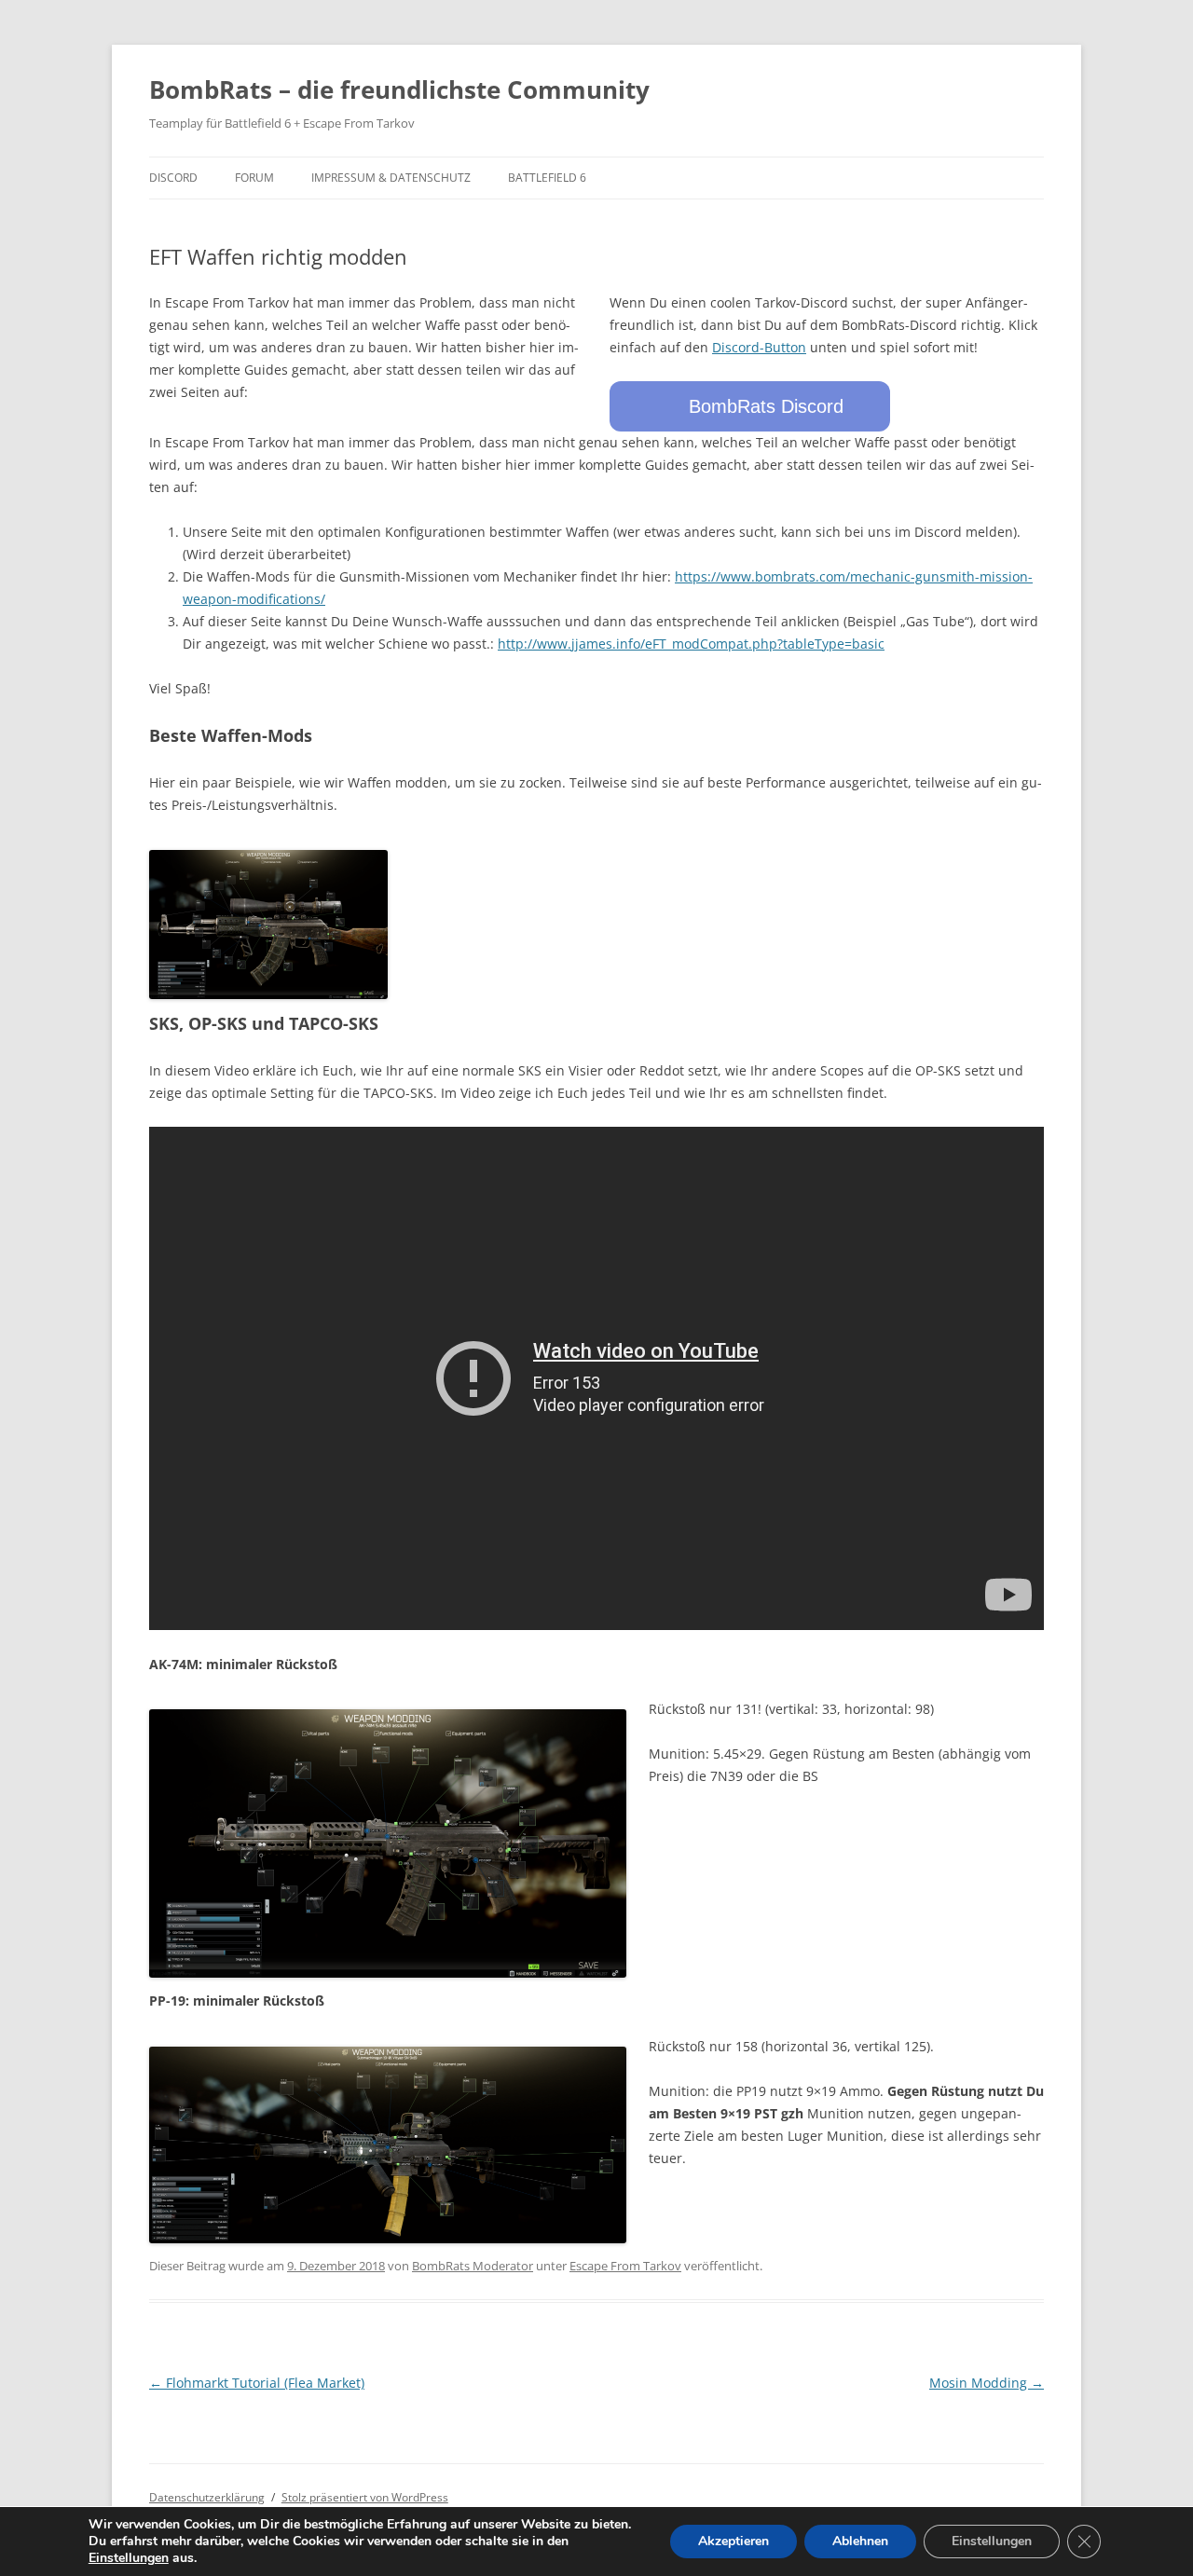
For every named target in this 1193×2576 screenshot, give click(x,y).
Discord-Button (759, 347)
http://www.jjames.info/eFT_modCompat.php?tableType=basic (691, 644)
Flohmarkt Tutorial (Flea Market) (257, 2383)
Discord (173, 178)
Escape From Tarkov (625, 2266)
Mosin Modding (987, 2383)
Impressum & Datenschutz (391, 178)
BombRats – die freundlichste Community (399, 89)
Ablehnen (860, 2541)
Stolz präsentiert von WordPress (365, 2497)
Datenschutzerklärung (207, 2497)
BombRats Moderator (473, 2266)
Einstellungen (129, 2558)
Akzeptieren (734, 2541)
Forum (254, 178)
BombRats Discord (766, 406)
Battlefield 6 (547, 178)
